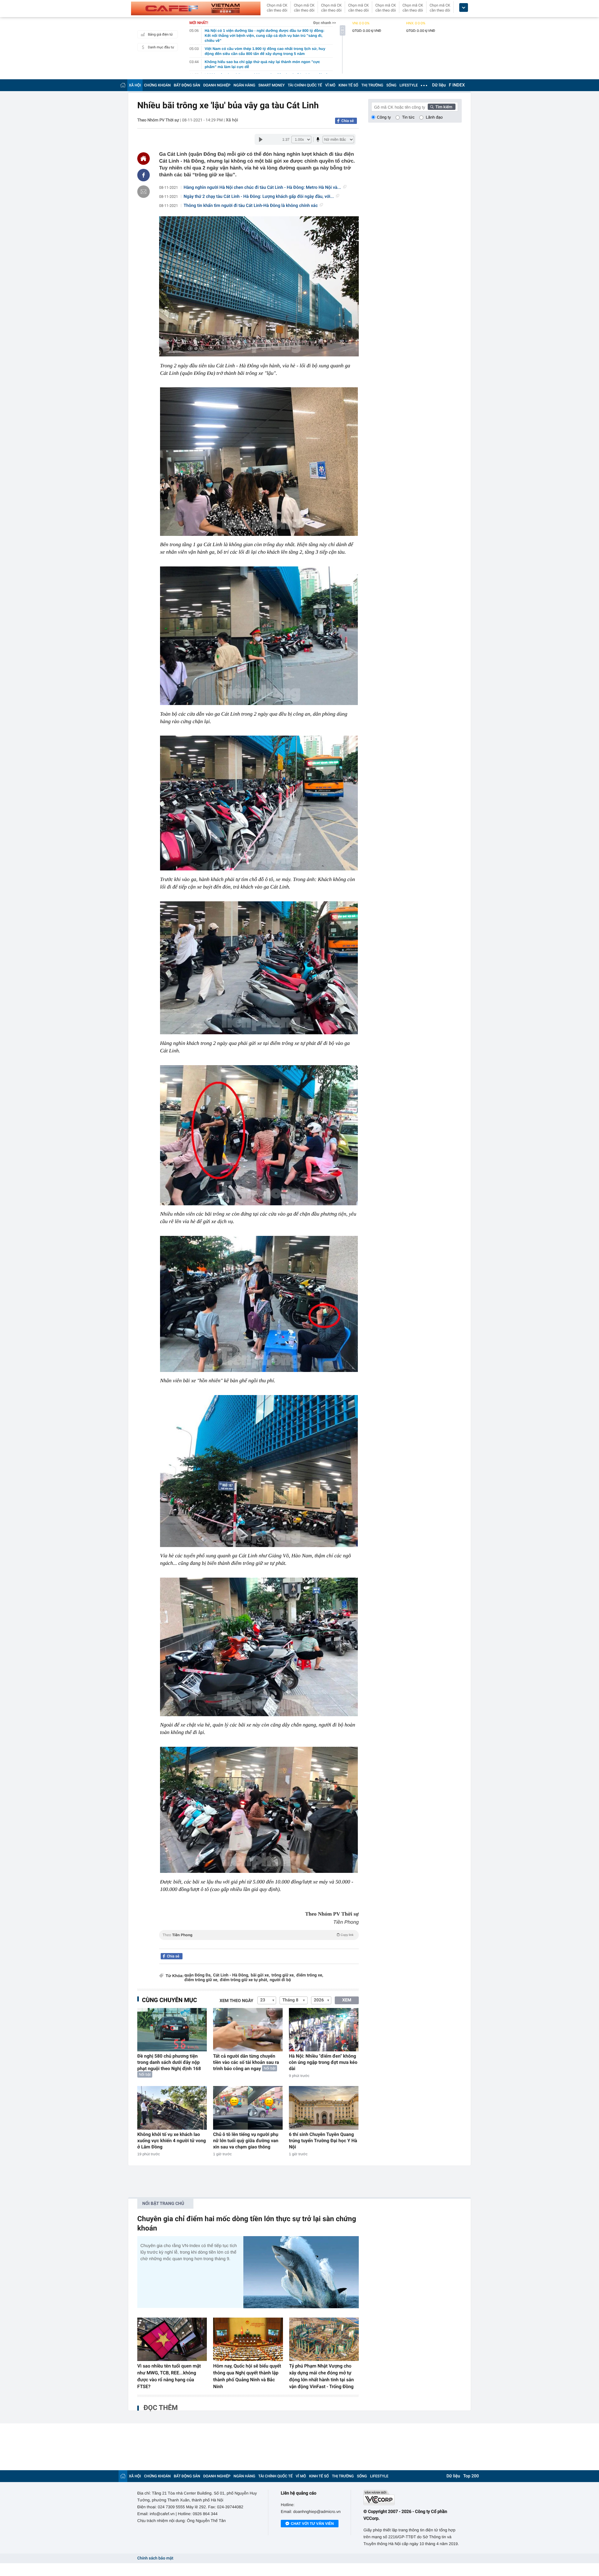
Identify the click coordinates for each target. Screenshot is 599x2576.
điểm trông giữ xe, (201, 1980)
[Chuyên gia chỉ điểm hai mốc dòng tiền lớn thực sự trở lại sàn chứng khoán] (301, 2272)
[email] (144, 192)
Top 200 (471, 2476)
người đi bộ (280, 1980)
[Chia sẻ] (144, 175)
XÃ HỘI (135, 85)
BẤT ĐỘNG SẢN (187, 85)
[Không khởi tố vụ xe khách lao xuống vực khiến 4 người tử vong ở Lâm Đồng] (172, 2108)
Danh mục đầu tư (161, 47)
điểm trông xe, (310, 1975)
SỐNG (391, 85)
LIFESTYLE (409, 85)
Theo (258, 1935)
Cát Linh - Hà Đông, (231, 1975)
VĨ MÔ (330, 85)
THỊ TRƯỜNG (372, 85)
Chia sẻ (348, 121)
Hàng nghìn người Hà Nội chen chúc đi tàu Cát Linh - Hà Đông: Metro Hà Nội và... (262, 188)
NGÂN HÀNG (245, 85)
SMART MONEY (271, 85)
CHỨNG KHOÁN (157, 85)
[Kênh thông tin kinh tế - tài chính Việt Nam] (196, 8)
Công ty (384, 117)
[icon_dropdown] (464, 8)
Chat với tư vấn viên (312, 2524)
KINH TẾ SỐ (348, 85)
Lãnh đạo (434, 117)
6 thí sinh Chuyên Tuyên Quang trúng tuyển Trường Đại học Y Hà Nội (323, 2141)
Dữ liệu (439, 85)
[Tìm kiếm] (442, 107)
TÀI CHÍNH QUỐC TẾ (305, 85)
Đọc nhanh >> (325, 23)
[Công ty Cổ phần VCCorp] (413, 2498)
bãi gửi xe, (260, 1975)
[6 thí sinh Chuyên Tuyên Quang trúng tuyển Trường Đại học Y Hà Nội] (324, 2108)
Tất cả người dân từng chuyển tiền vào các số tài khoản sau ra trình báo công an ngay (246, 2062)
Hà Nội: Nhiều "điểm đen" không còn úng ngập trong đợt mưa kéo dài (323, 2062)
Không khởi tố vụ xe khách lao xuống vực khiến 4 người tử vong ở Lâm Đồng (172, 2141)
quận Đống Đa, (198, 1975)
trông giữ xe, (283, 1975)
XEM (347, 2000)
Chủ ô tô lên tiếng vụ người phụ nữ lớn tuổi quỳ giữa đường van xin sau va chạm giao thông (246, 2141)
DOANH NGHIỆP (217, 85)
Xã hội (232, 120)
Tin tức (408, 117)
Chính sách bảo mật (155, 2558)
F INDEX (457, 85)
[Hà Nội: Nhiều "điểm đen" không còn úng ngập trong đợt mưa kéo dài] (324, 2030)
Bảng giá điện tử (160, 34)
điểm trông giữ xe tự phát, (244, 1980)
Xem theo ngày (236, 2001)
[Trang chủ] (123, 85)
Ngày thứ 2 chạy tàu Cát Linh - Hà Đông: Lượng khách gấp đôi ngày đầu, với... (259, 197)
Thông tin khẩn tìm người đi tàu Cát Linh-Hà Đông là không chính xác (251, 206)
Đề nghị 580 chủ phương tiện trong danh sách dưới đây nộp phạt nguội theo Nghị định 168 (169, 2062)
